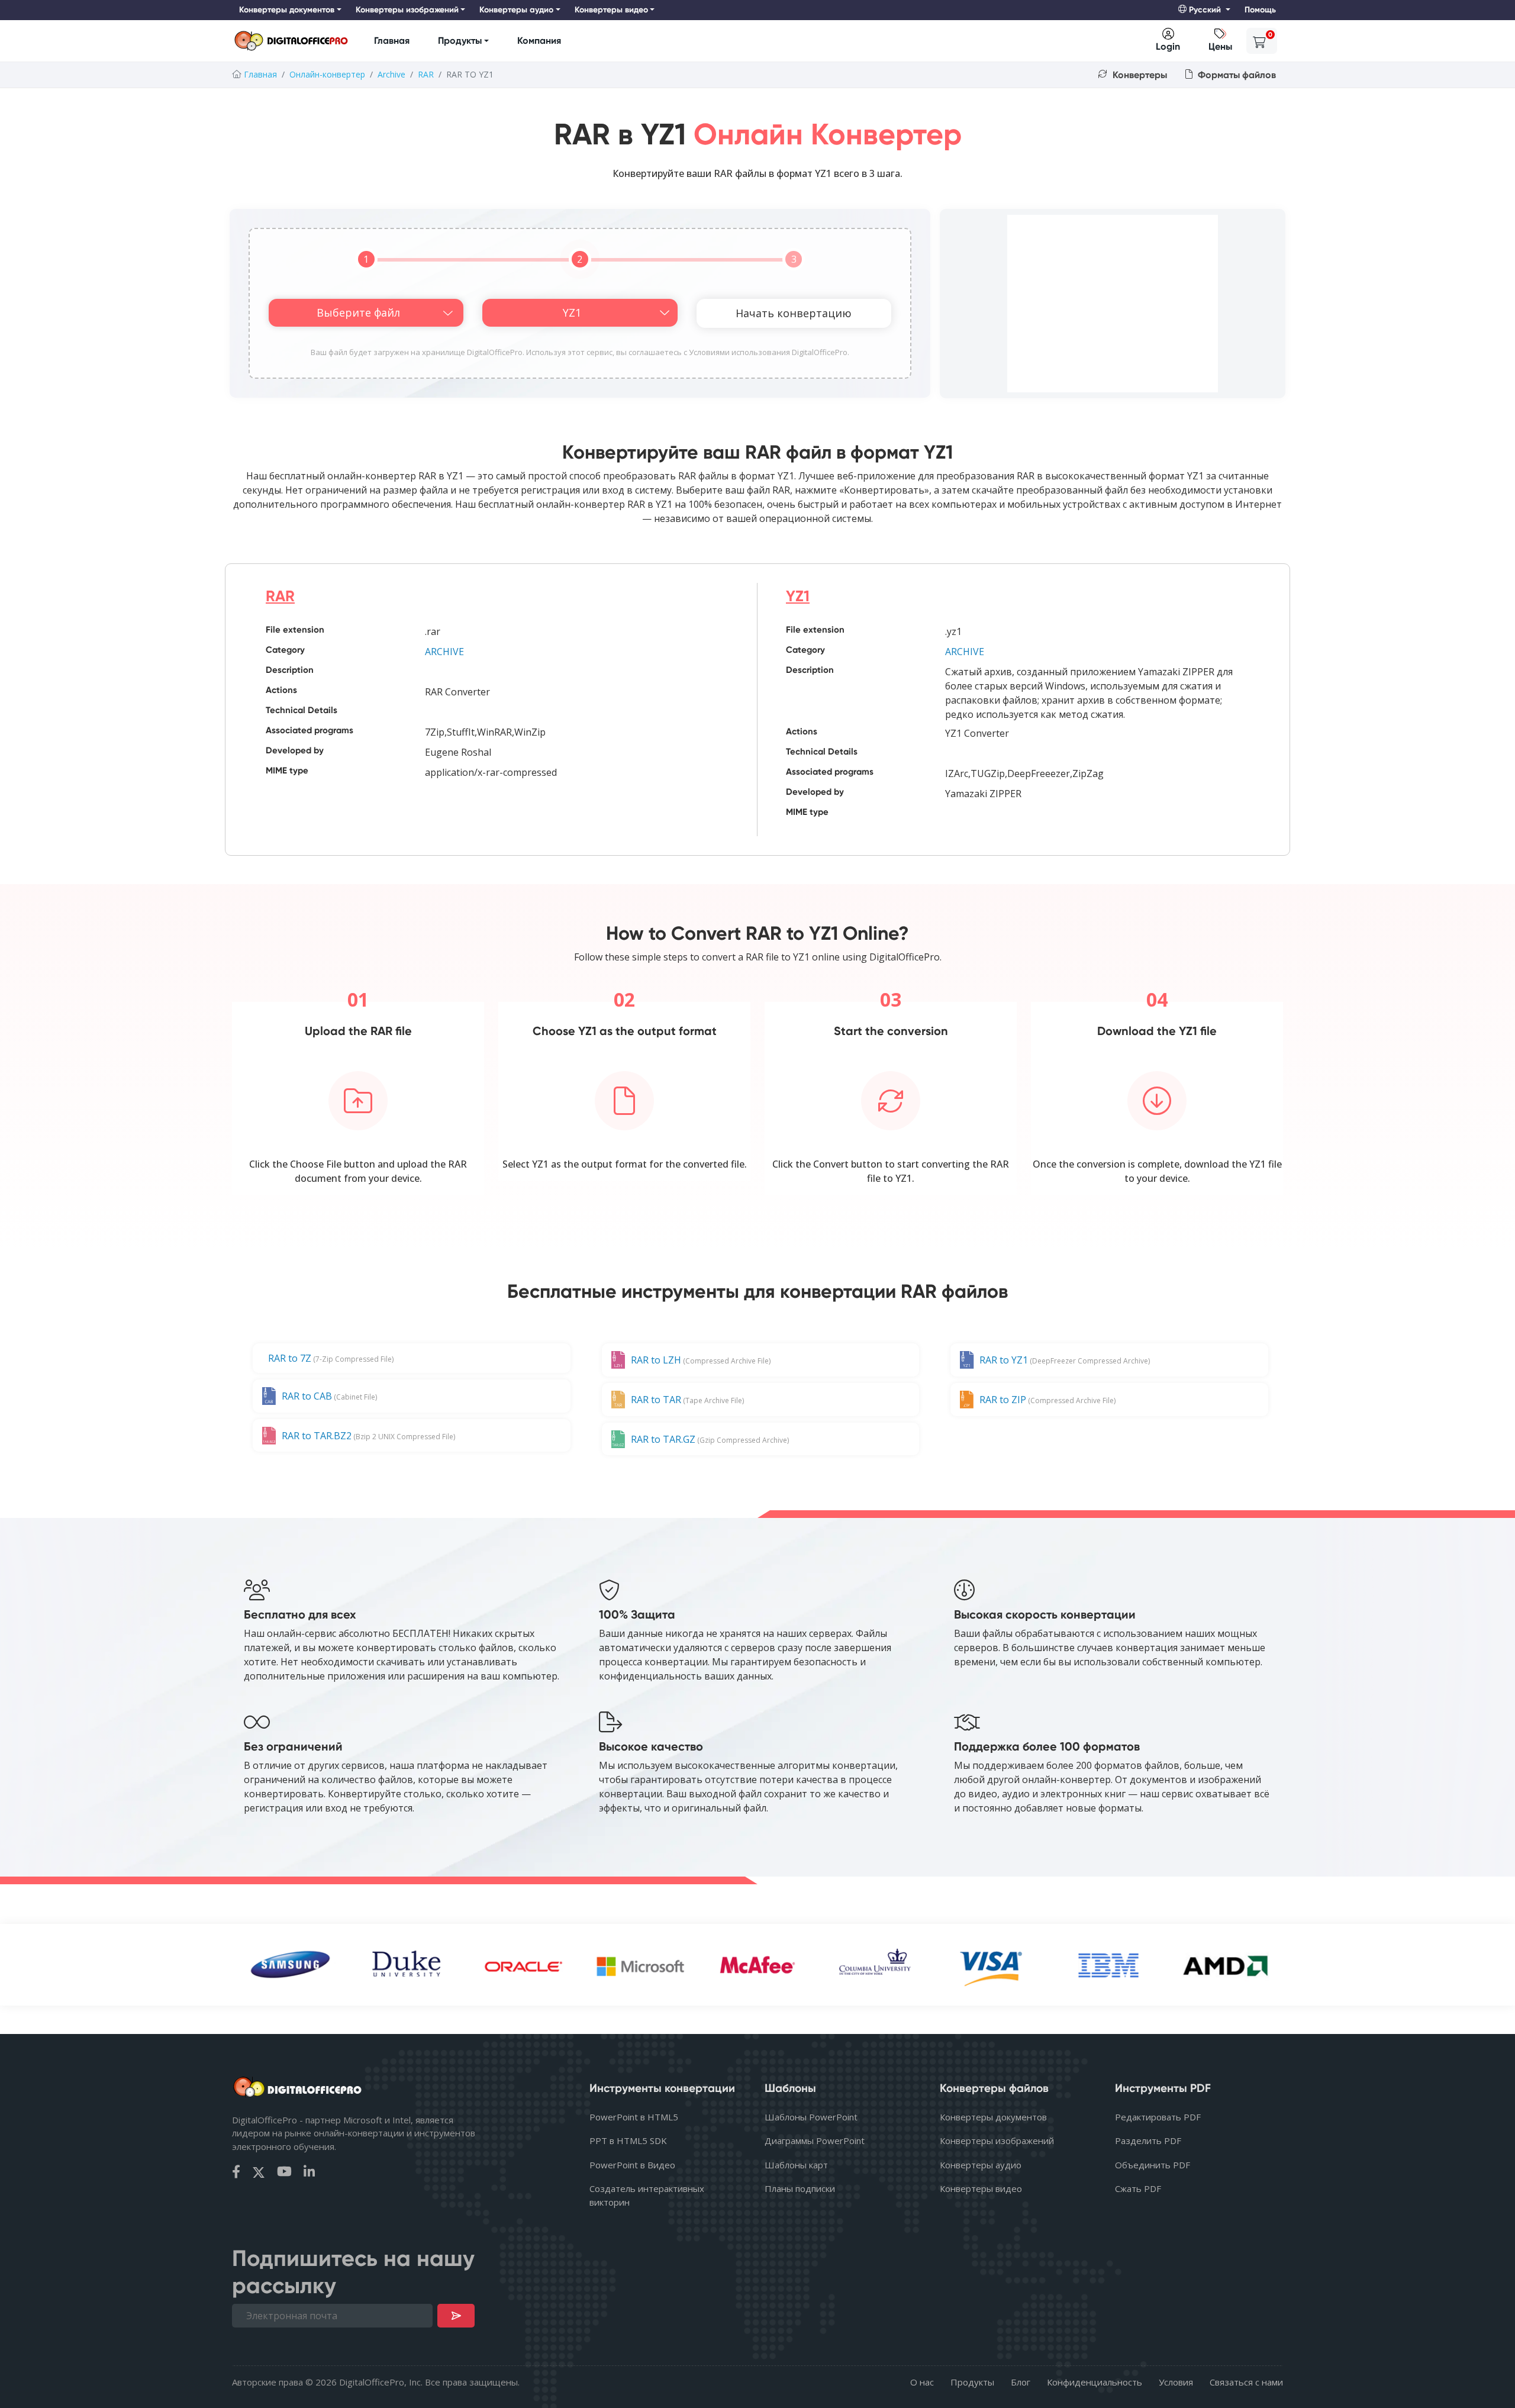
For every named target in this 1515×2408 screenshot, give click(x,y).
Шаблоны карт (796, 2165)
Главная (392, 41)
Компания (539, 41)
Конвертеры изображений (997, 2141)
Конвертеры (1139, 75)
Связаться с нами (1246, 2382)
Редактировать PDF (1158, 2117)
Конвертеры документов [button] (287, 10)
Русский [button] (1205, 10)
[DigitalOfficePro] (291, 41)
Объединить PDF (1153, 2165)
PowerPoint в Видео (632, 2165)
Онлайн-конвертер (327, 74)
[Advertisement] (1113, 304)
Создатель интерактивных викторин (647, 2195)
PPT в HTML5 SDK (628, 2141)
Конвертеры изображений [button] (407, 10)
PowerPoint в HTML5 (634, 2117)
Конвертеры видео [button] (611, 10)
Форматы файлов (1236, 75)
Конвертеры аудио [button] (516, 10)
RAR (426, 74)
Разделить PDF (1148, 2141)
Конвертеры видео (981, 2188)
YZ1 (798, 596)
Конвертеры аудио (981, 2165)
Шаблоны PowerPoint (811, 2117)
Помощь (1260, 10)
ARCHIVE (444, 652)
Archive (391, 74)
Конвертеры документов (993, 2117)
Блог (1021, 2382)
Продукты (460, 41)
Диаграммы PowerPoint (815, 2141)
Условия (1176, 2382)
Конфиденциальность (1095, 2382)
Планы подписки (800, 2188)
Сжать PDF (1138, 2188)
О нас (922, 2382)
